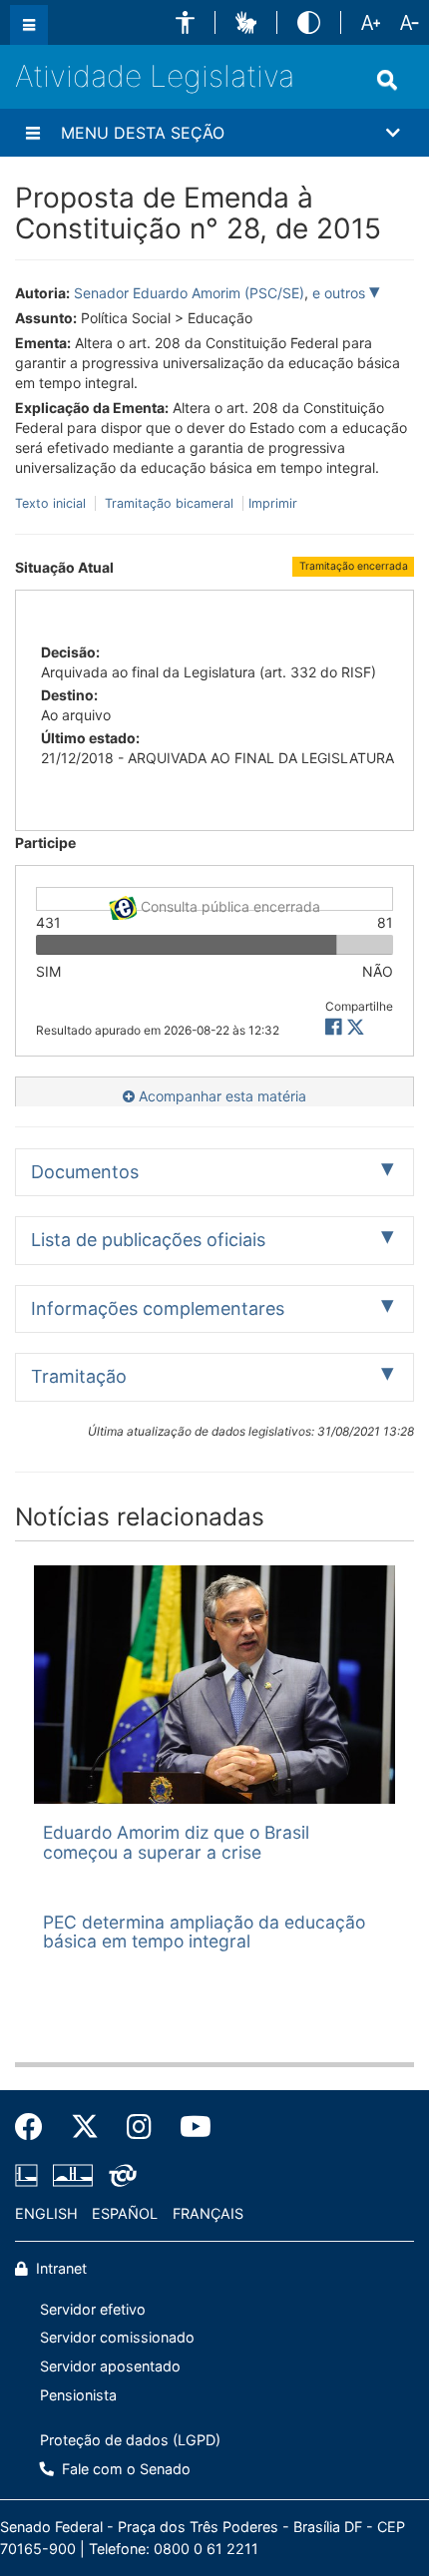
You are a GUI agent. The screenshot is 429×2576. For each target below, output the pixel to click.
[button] (185, 22)
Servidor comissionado (117, 2337)
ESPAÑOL (125, 2213)
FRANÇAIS (208, 2213)
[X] (356, 1027)
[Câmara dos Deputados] (30, 2176)
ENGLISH (46, 2213)
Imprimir (273, 503)
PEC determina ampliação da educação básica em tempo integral (204, 1932)
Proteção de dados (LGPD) (130, 2440)
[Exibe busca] (387, 80)
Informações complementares (158, 1308)
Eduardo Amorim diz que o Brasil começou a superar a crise (176, 1842)
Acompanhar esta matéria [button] (220, 1096)
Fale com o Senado (124, 2469)
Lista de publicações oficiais (148, 1240)
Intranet (59, 2268)
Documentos (85, 1172)
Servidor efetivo (93, 2309)
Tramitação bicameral (169, 503)
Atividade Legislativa (155, 76)
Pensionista (78, 2395)
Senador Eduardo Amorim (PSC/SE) (189, 293)
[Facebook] (36, 2127)
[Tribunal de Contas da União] (119, 2176)
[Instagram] (139, 2127)
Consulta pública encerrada (228, 904)
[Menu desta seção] (33, 133)
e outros (341, 293)
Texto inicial (52, 503)
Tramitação (79, 1376)
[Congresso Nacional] (73, 2176)
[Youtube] (189, 2127)
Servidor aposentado (110, 2366)
